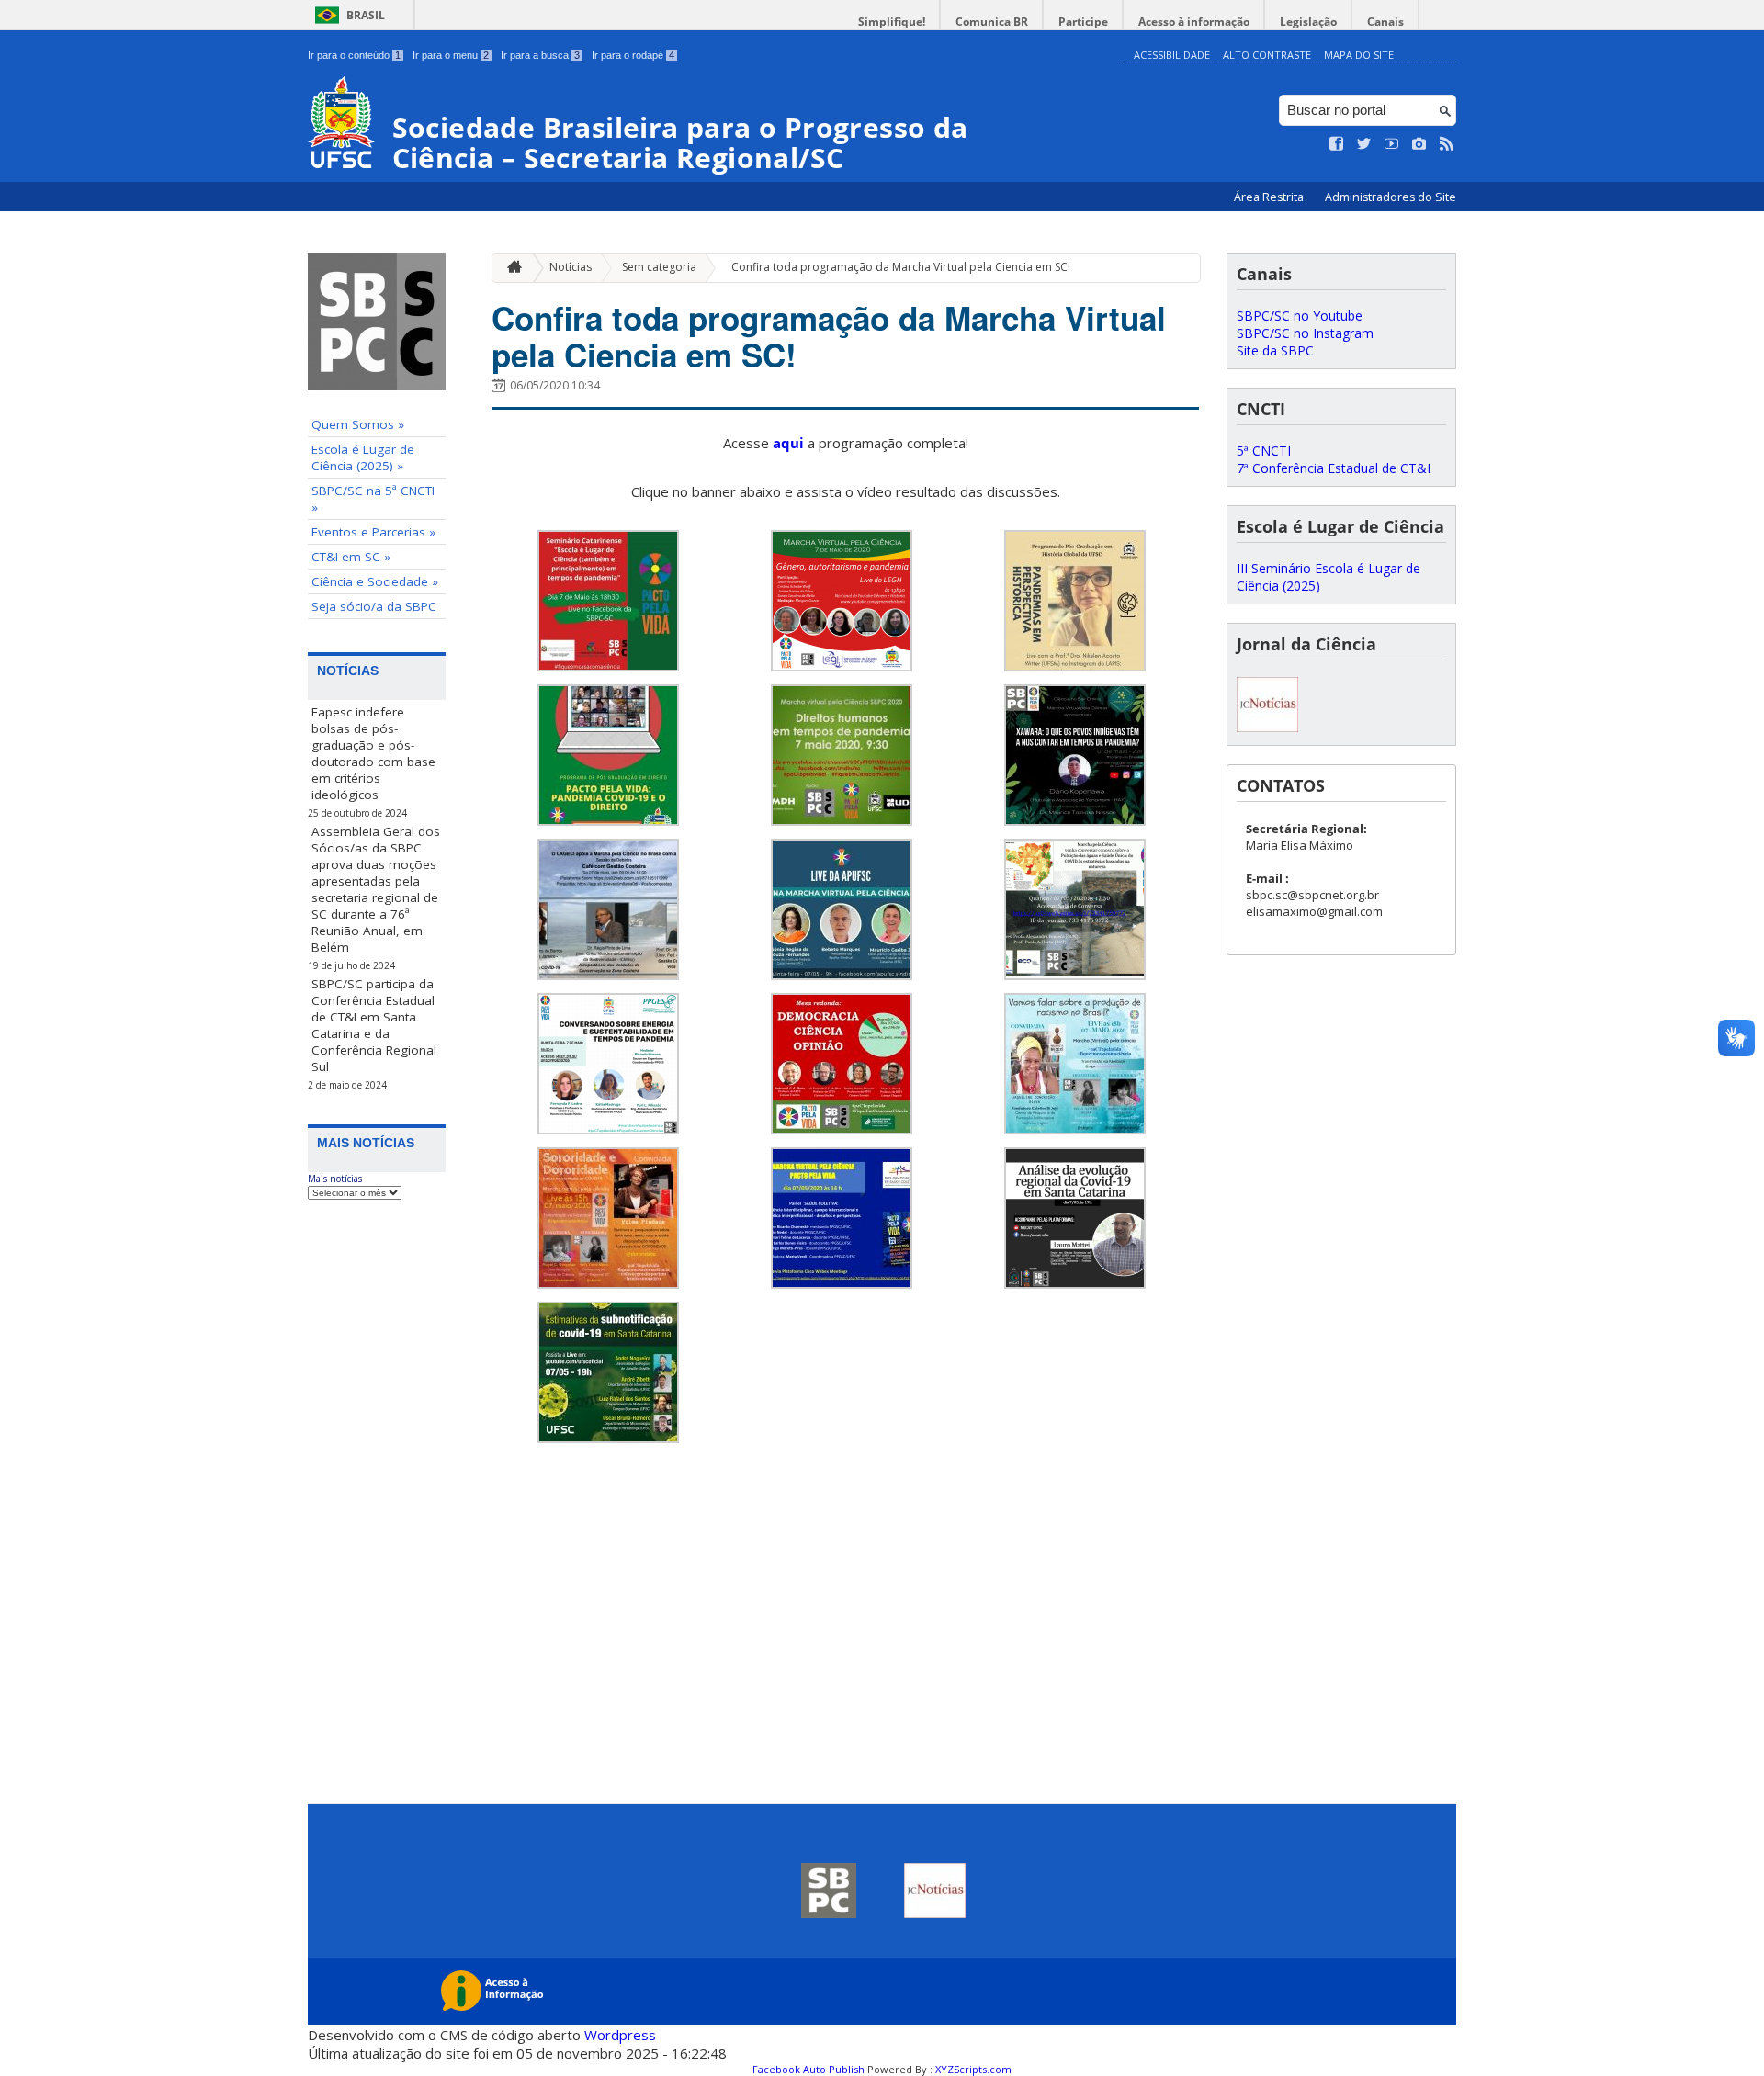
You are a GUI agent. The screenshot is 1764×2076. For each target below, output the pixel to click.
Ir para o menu (451, 55)
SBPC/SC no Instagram (1305, 333)
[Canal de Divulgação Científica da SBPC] (1267, 727)
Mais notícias (335, 1179)
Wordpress (620, 2035)
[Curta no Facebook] (1337, 144)
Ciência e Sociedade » (375, 581)
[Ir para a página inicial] (510, 268)
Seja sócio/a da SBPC (374, 606)
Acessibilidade (1172, 55)
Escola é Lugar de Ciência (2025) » (363, 457)
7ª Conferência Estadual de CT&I (1334, 468)
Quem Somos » (358, 424)
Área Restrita (1270, 197)
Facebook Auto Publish (808, 2069)
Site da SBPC (1275, 350)
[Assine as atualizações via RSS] (1447, 144)
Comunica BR (992, 22)
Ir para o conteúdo (354, 55)
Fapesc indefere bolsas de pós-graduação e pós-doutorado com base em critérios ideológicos (373, 753)
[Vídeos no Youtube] (1392, 144)
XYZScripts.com (973, 2069)
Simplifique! (892, 22)
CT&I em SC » (351, 557)
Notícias (571, 267)
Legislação (1308, 22)
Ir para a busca (540, 55)
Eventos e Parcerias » (373, 532)
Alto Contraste (1267, 55)
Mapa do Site (1359, 55)
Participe (1083, 22)
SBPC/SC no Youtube (1300, 316)
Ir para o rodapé (633, 55)
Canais (1385, 22)
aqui (788, 443)
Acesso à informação (1194, 22)
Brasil (366, 15)
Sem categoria (659, 267)
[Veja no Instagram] (1419, 144)
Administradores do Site (1391, 197)
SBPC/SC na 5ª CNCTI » (373, 499)
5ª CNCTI (1264, 451)
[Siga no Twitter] (1364, 144)
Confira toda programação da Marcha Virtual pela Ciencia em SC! (901, 267)
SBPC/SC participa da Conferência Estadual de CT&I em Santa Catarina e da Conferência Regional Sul (374, 1025)
